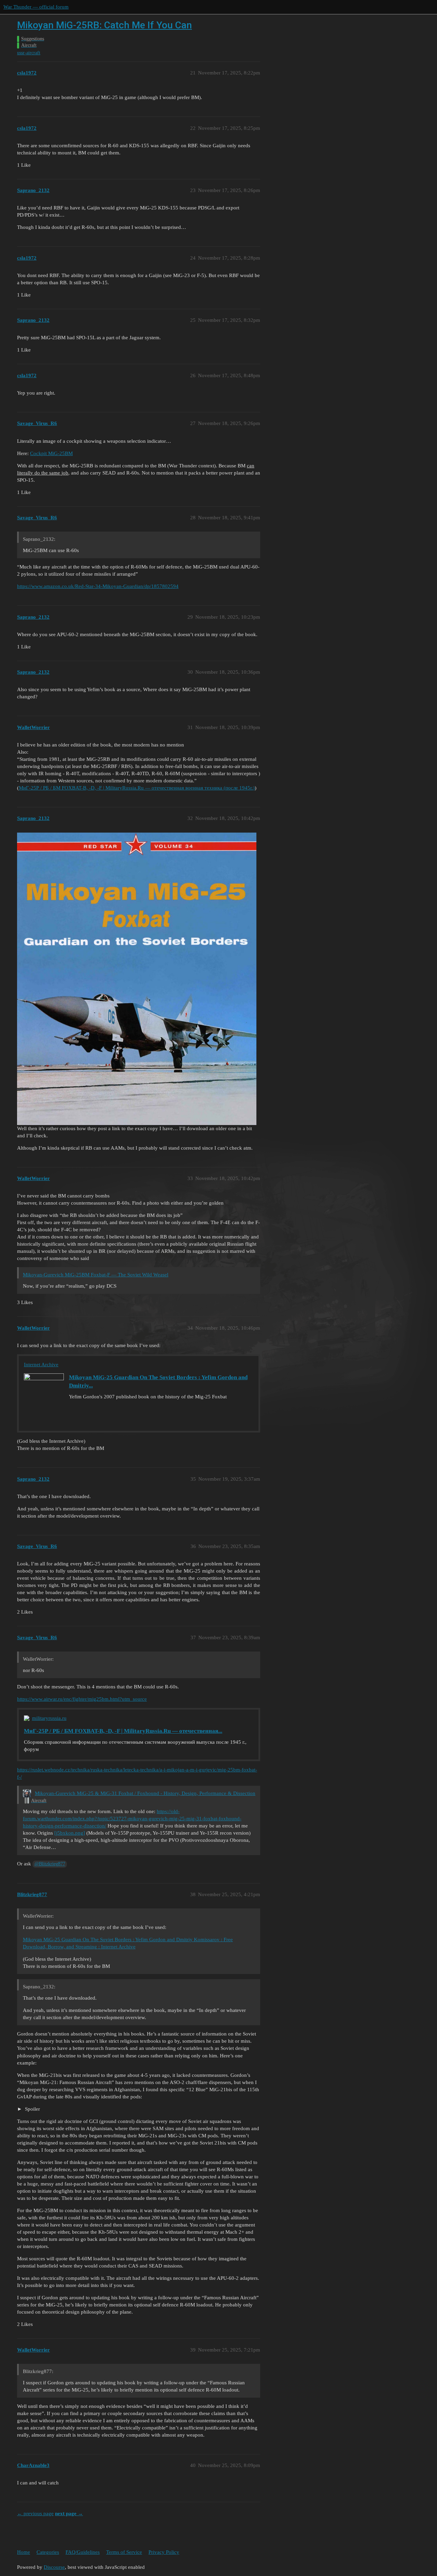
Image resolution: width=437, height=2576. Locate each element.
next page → (69, 2513)
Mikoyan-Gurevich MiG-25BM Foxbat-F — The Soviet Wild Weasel (96, 1275)
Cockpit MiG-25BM (51, 453)
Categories (48, 2552)
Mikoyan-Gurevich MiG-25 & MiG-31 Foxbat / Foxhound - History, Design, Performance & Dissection (145, 1793)
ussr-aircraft (29, 53)
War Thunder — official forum (36, 7)
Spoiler (32, 2109)
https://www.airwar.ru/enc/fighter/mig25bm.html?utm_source (82, 1699)
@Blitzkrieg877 (50, 1864)
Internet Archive (41, 1365)
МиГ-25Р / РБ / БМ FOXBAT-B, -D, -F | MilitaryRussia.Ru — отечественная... (123, 1731)
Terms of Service (124, 2552)
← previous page (35, 2513)
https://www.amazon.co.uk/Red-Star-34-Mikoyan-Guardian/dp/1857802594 (98, 586)
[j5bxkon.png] (70, 1833)
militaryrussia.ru (49, 1718)
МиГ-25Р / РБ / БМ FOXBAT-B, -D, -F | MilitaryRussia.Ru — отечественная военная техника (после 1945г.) (137, 788)
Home (24, 2552)
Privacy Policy (164, 2552)
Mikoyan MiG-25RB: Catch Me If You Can (104, 25)
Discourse (54, 2567)
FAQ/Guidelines (83, 2552)
